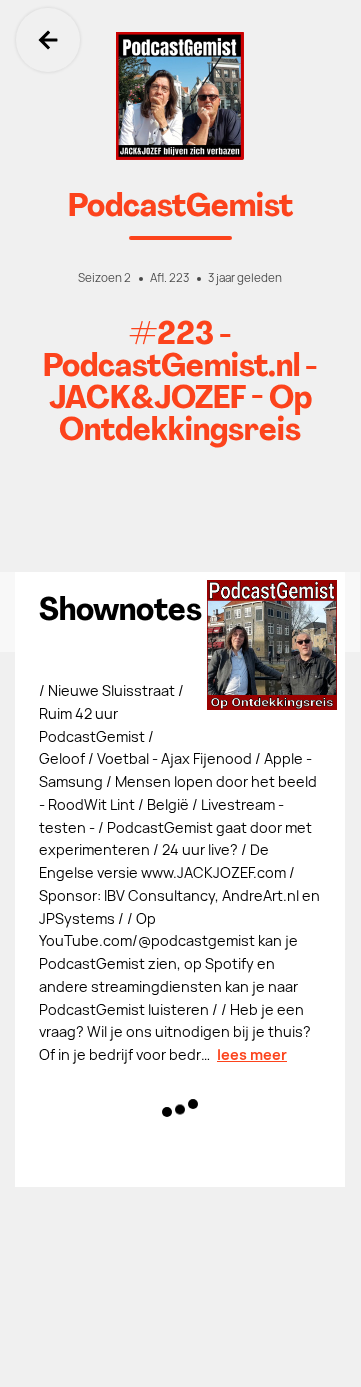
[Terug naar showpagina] (180, 96)
